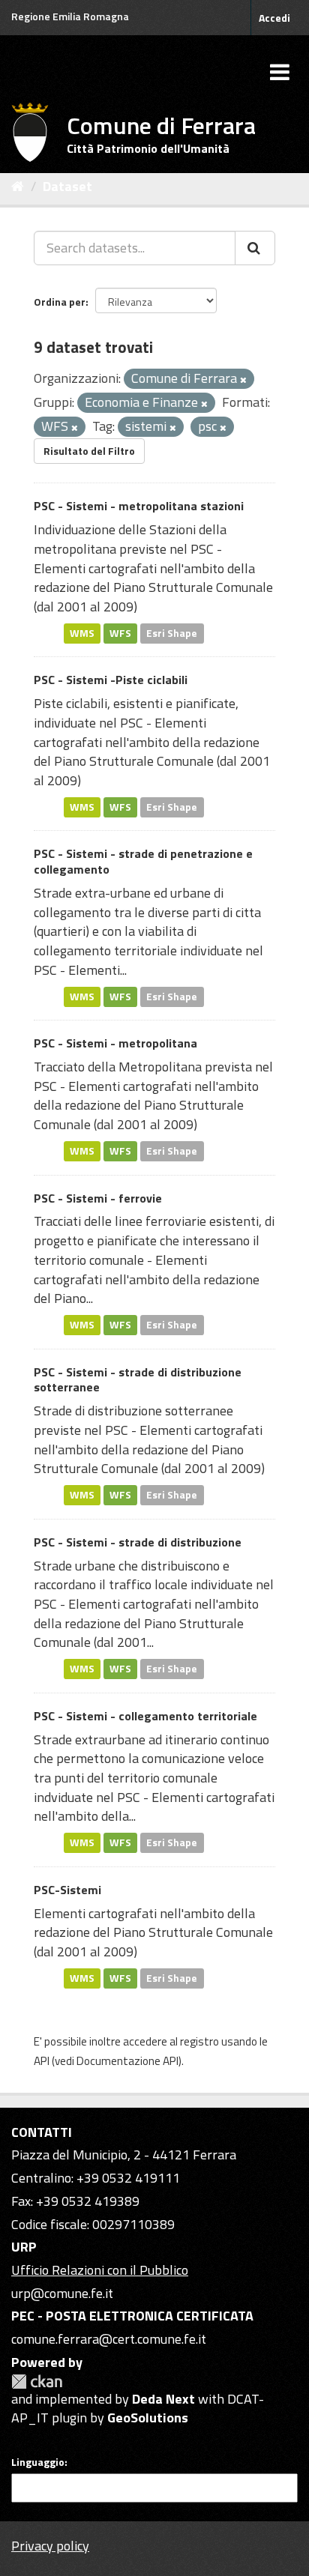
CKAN (37, 2382)
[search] (255, 248)
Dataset (67, 186)
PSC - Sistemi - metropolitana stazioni (139, 506)
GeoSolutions (148, 2418)
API (42, 2061)
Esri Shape (172, 633)
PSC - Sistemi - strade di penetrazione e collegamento (143, 861)
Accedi (274, 18)
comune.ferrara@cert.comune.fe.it (109, 2339)
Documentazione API (127, 2061)
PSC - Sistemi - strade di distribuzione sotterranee (138, 1380)
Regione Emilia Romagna (70, 16)
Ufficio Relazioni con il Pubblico (100, 2270)
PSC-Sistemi (67, 1890)
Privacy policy (50, 2546)
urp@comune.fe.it (62, 2293)
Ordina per (60, 302)
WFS (120, 633)
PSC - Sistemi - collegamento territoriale (145, 1716)
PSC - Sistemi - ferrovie (98, 1198)
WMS (82, 633)
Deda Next (163, 2399)
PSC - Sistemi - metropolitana (115, 1043)
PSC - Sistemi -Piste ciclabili (111, 680)
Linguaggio (38, 2462)
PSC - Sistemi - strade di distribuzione (138, 1542)
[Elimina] (243, 380)
